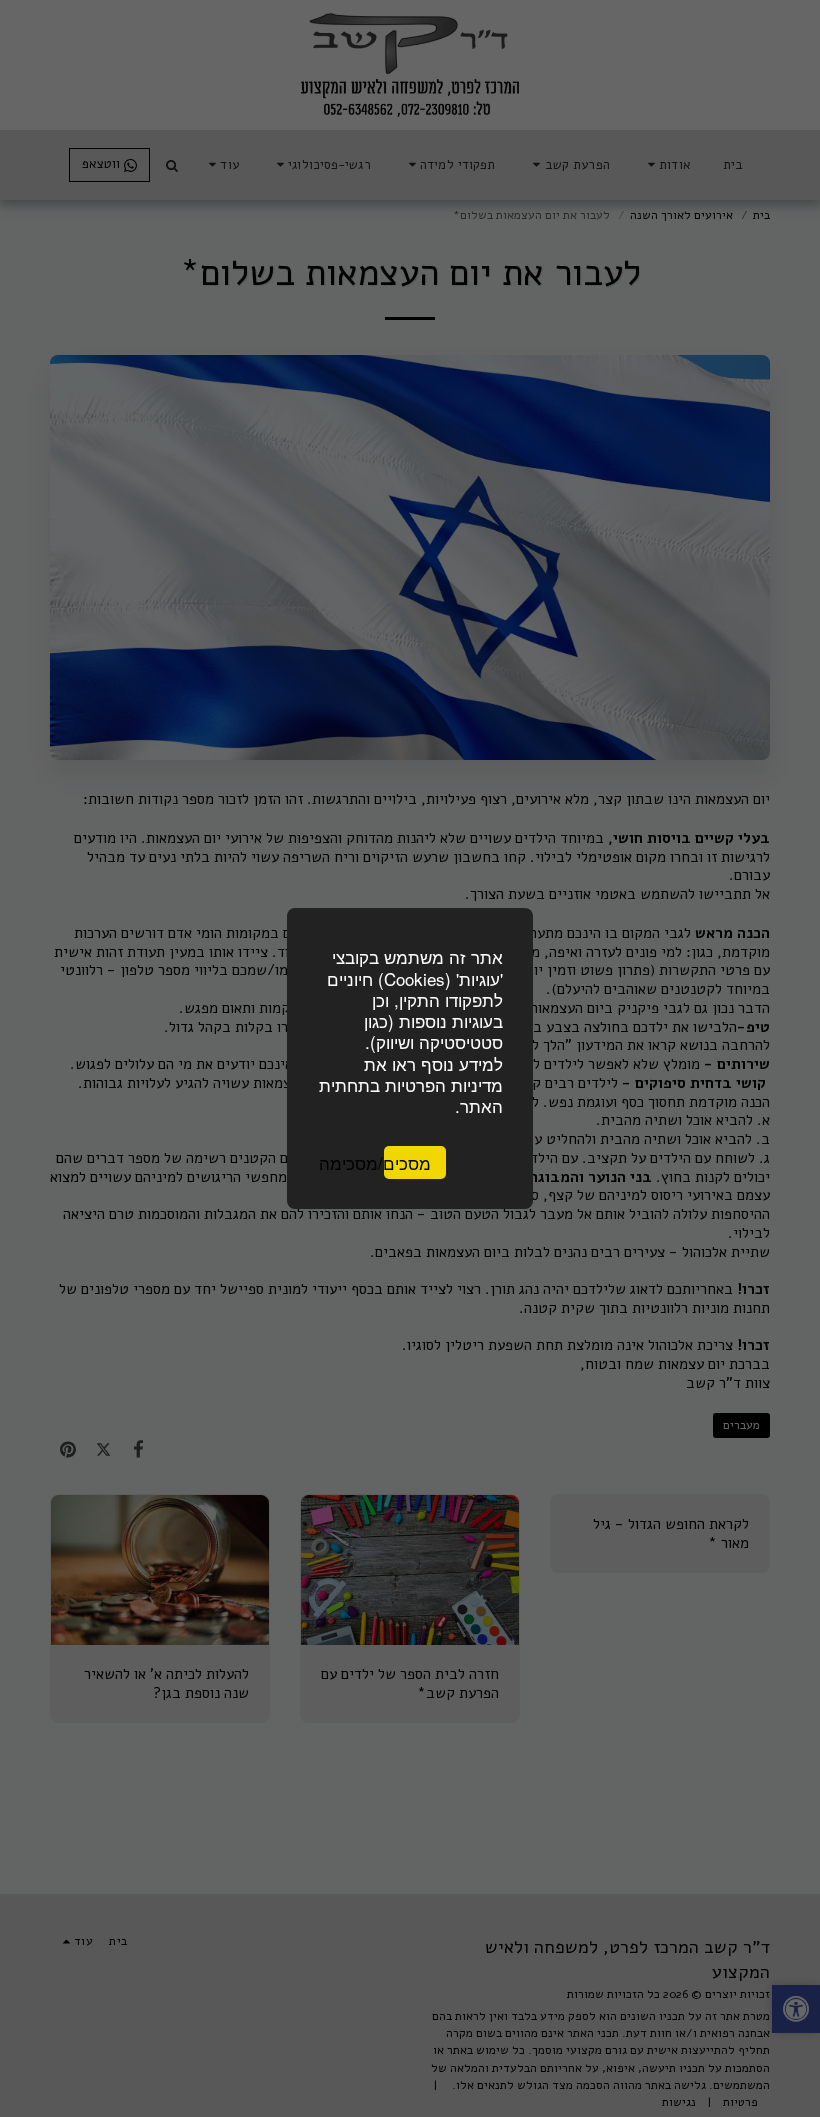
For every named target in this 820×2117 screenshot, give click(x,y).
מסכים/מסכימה (407, 1162)
